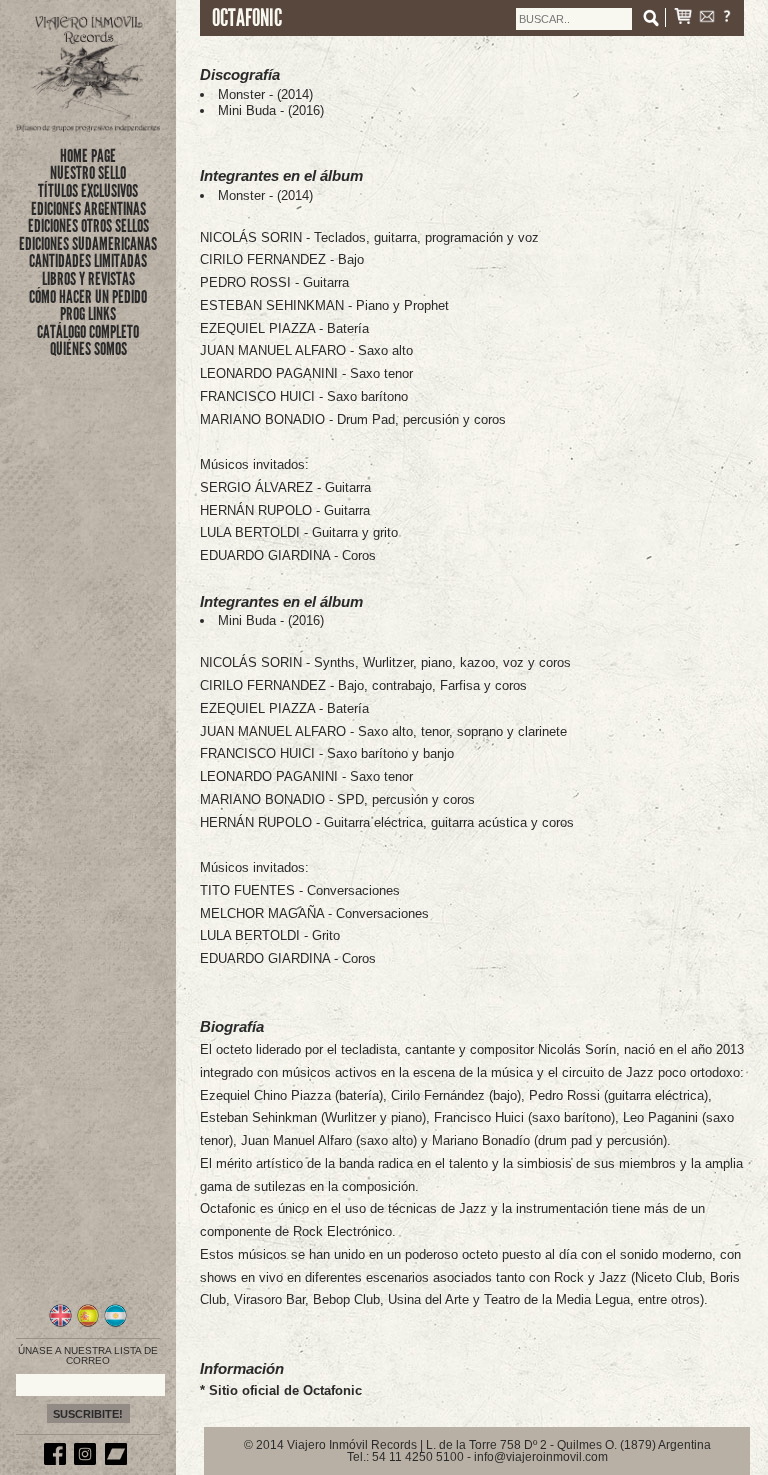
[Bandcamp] (119, 1461)
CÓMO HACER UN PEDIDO (88, 297)
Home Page (88, 156)
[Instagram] (88, 1461)
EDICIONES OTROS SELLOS (88, 226)
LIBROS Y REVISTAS (88, 279)
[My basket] (683, 18)
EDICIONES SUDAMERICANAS (88, 244)
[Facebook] (58, 1461)
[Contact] (707, 18)
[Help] (727, 18)
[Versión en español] (88, 1324)
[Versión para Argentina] (115, 1324)
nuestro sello (88, 173)
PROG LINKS (88, 314)
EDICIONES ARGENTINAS (88, 209)
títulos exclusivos (88, 191)
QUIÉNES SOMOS (88, 349)
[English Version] (60, 1324)
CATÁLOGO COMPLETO (88, 332)
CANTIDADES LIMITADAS (88, 261)
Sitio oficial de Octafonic (285, 1390)
